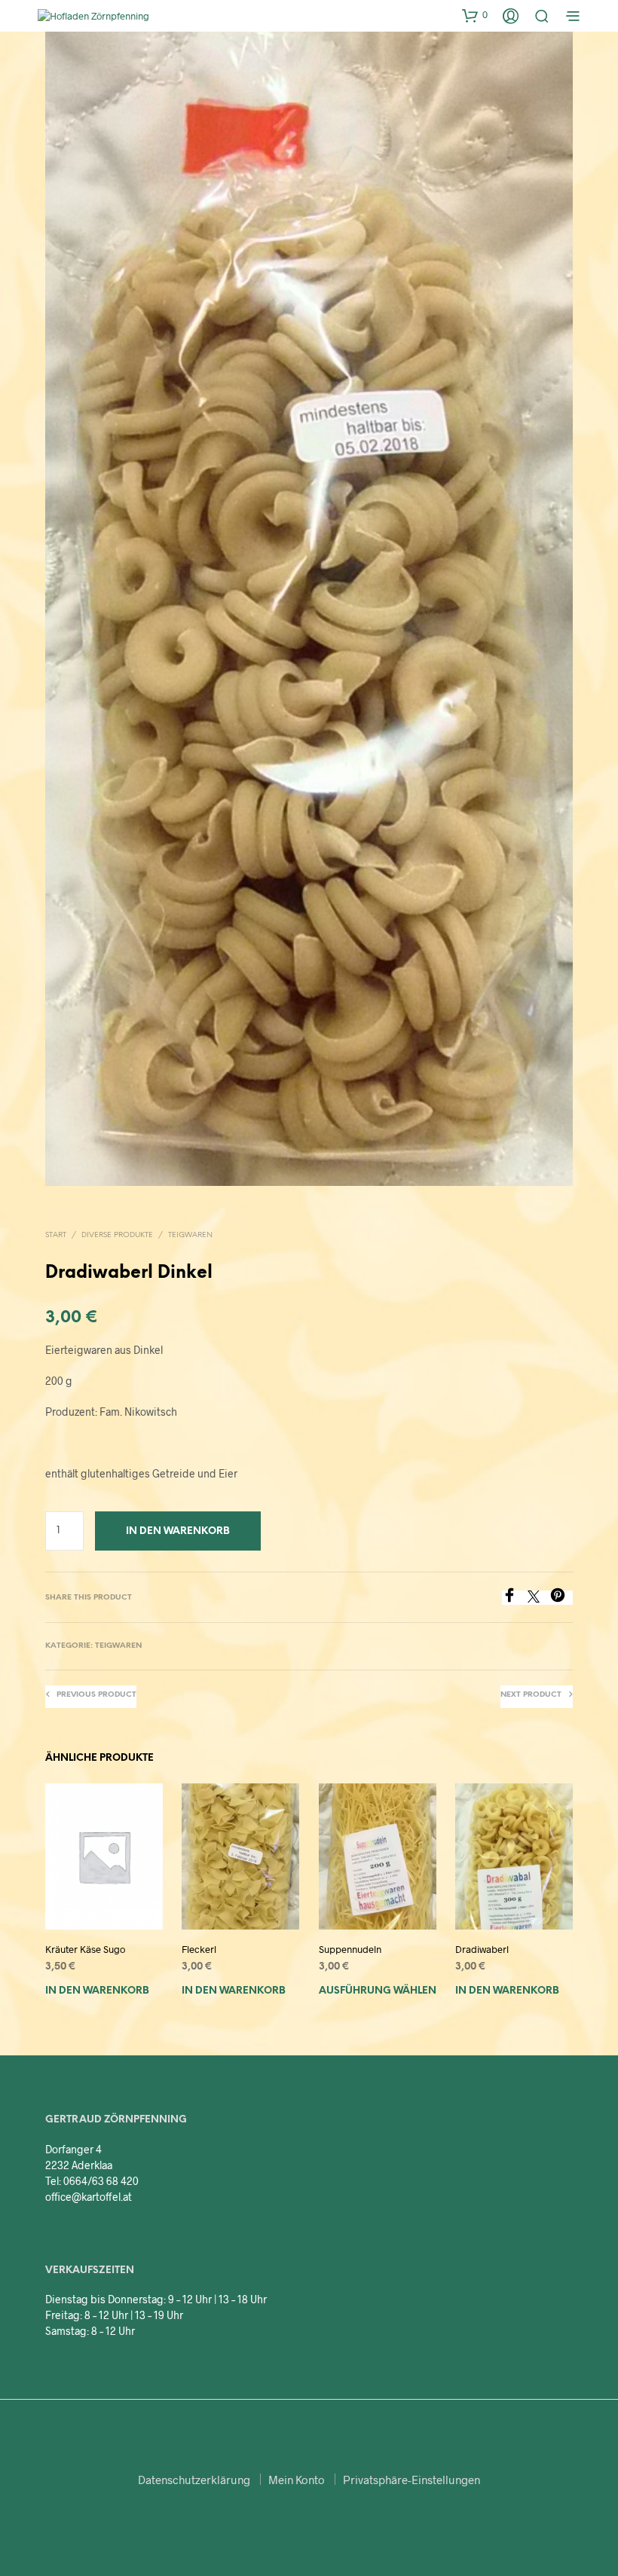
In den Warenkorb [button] (97, 1991)
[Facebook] (515, 1598)
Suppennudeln (350, 1949)
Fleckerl (199, 1949)
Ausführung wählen (378, 1991)
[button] (475, 15)
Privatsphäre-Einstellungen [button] (411, 2480)
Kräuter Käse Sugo (85, 1949)
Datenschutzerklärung (194, 2480)
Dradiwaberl (482, 1949)
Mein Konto (297, 2480)
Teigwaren (190, 1235)
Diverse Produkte (117, 1235)
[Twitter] (539, 1598)
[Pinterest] (561, 1598)
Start (56, 1235)
